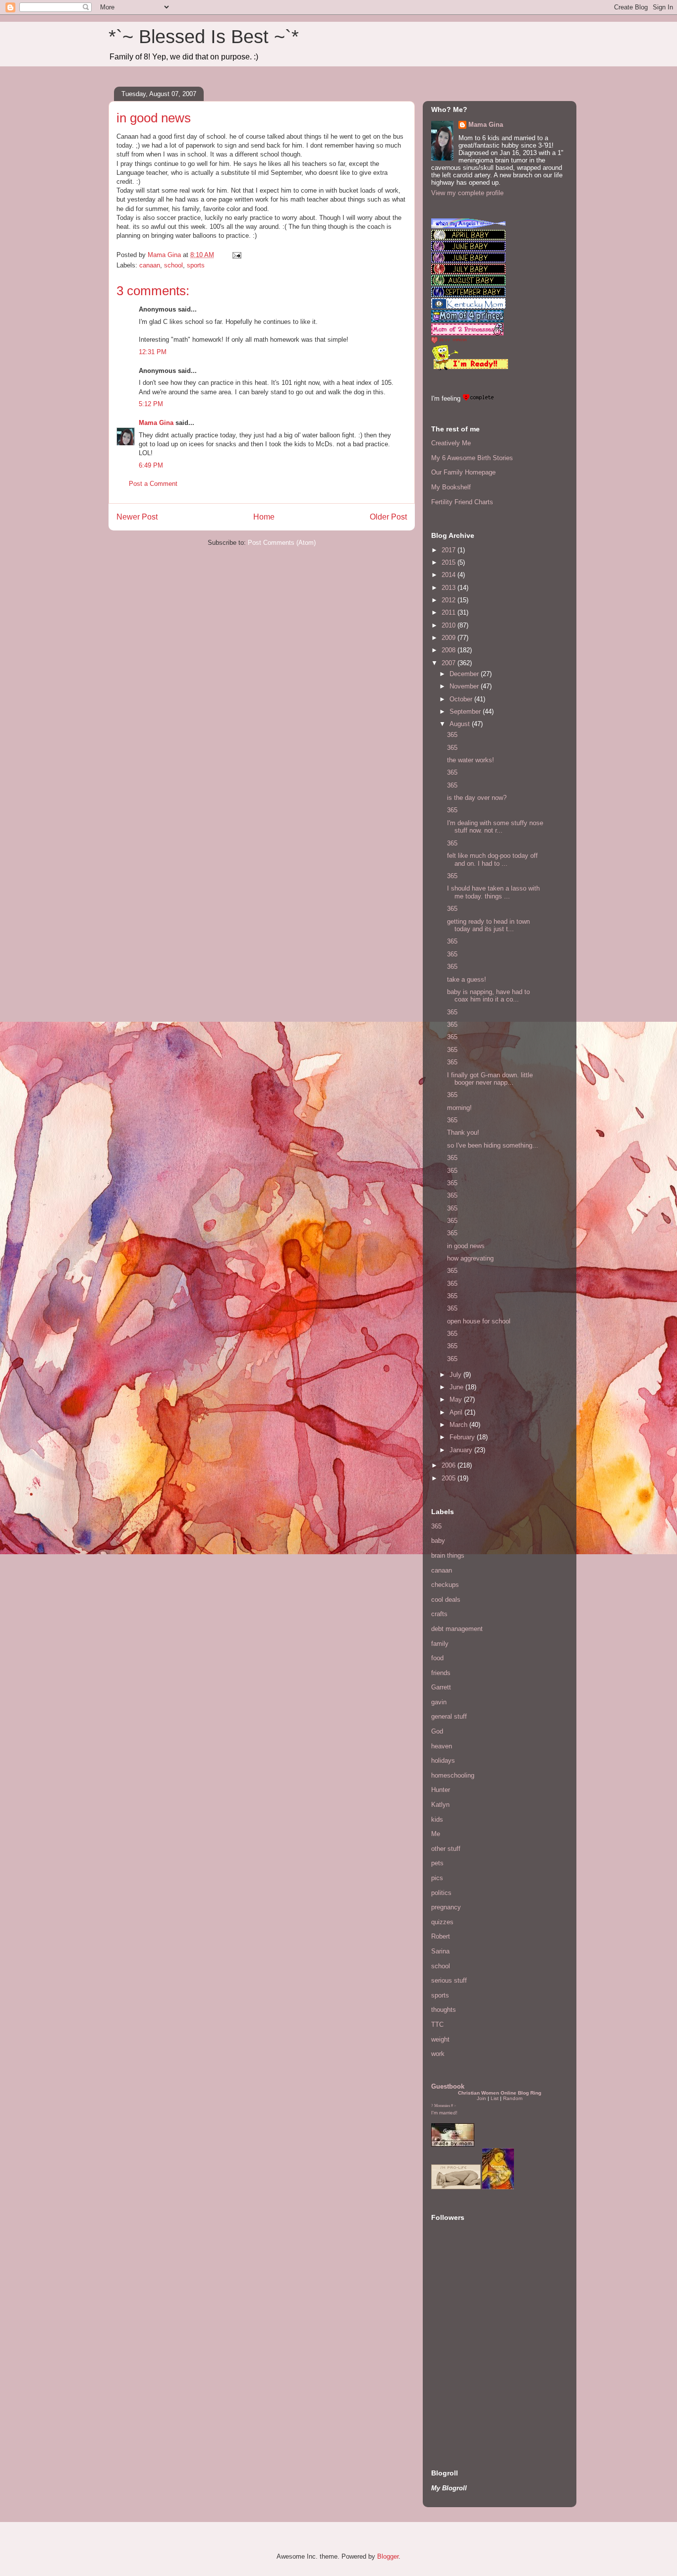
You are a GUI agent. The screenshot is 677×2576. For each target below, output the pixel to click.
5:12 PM (151, 404)
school (173, 265)
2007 (450, 663)
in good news (466, 1246)
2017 (450, 550)
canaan (150, 265)
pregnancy (446, 1907)
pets (437, 1863)
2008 (450, 650)
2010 (450, 625)
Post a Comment (153, 484)
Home (264, 517)
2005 (450, 1478)
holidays (443, 1761)
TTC (437, 2024)
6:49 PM (151, 465)
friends (441, 1673)
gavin (439, 1702)
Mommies (442, 2106)
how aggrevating (470, 1258)
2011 (450, 612)
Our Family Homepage (463, 472)
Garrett (441, 1687)
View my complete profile (467, 193)
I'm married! (444, 2113)
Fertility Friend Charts (462, 502)
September (466, 711)
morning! (459, 1108)
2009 (450, 638)
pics (437, 1878)
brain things (448, 1555)
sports (196, 265)
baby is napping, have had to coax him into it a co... (488, 996)
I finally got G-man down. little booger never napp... (490, 1079)
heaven (442, 1746)
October (462, 699)
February (463, 1437)
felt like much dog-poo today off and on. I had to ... (492, 860)
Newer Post (137, 517)
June (457, 1387)
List (495, 2098)
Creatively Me (451, 443)
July (456, 1375)
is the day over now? (477, 798)
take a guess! (467, 979)
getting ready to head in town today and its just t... (488, 925)
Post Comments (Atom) (282, 543)
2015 (450, 562)
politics (441, 1893)
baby (438, 1541)
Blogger (388, 2556)
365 (452, 735)
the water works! (471, 760)
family (440, 1644)
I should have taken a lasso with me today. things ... (493, 892)
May (457, 1399)
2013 (450, 588)
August (461, 724)
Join (481, 2098)
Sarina (440, 1951)
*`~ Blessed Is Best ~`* (204, 37)
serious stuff (449, 1980)
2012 (450, 600)
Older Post (388, 517)
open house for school (479, 1321)
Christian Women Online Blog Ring (500, 2093)
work (438, 2054)
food (437, 1658)
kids (437, 1819)
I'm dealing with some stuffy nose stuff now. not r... (495, 827)
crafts (439, 1614)
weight (440, 2039)
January (462, 1450)
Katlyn (440, 1805)
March (459, 1425)
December (465, 674)
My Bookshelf (451, 487)
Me (436, 1834)
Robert (441, 1936)
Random (513, 2098)
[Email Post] (236, 255)
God (437, 1731)
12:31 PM (153, 352)
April (457, 1412)
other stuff (446, 1849)
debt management (457, 1629)
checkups (445, 1585)
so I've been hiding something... (493, 1145)
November (465, 686)
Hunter (441, 1790)
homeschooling (453, 1775)
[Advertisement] (461, 2386)
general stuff (449, 1716)
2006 (450, 1465)
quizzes (442, 1922)
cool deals (446, 1600)
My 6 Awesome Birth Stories (472, 458)
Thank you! (463, 1132)
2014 (450, 575)
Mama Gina (156, 423)
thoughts (444, 2010)
